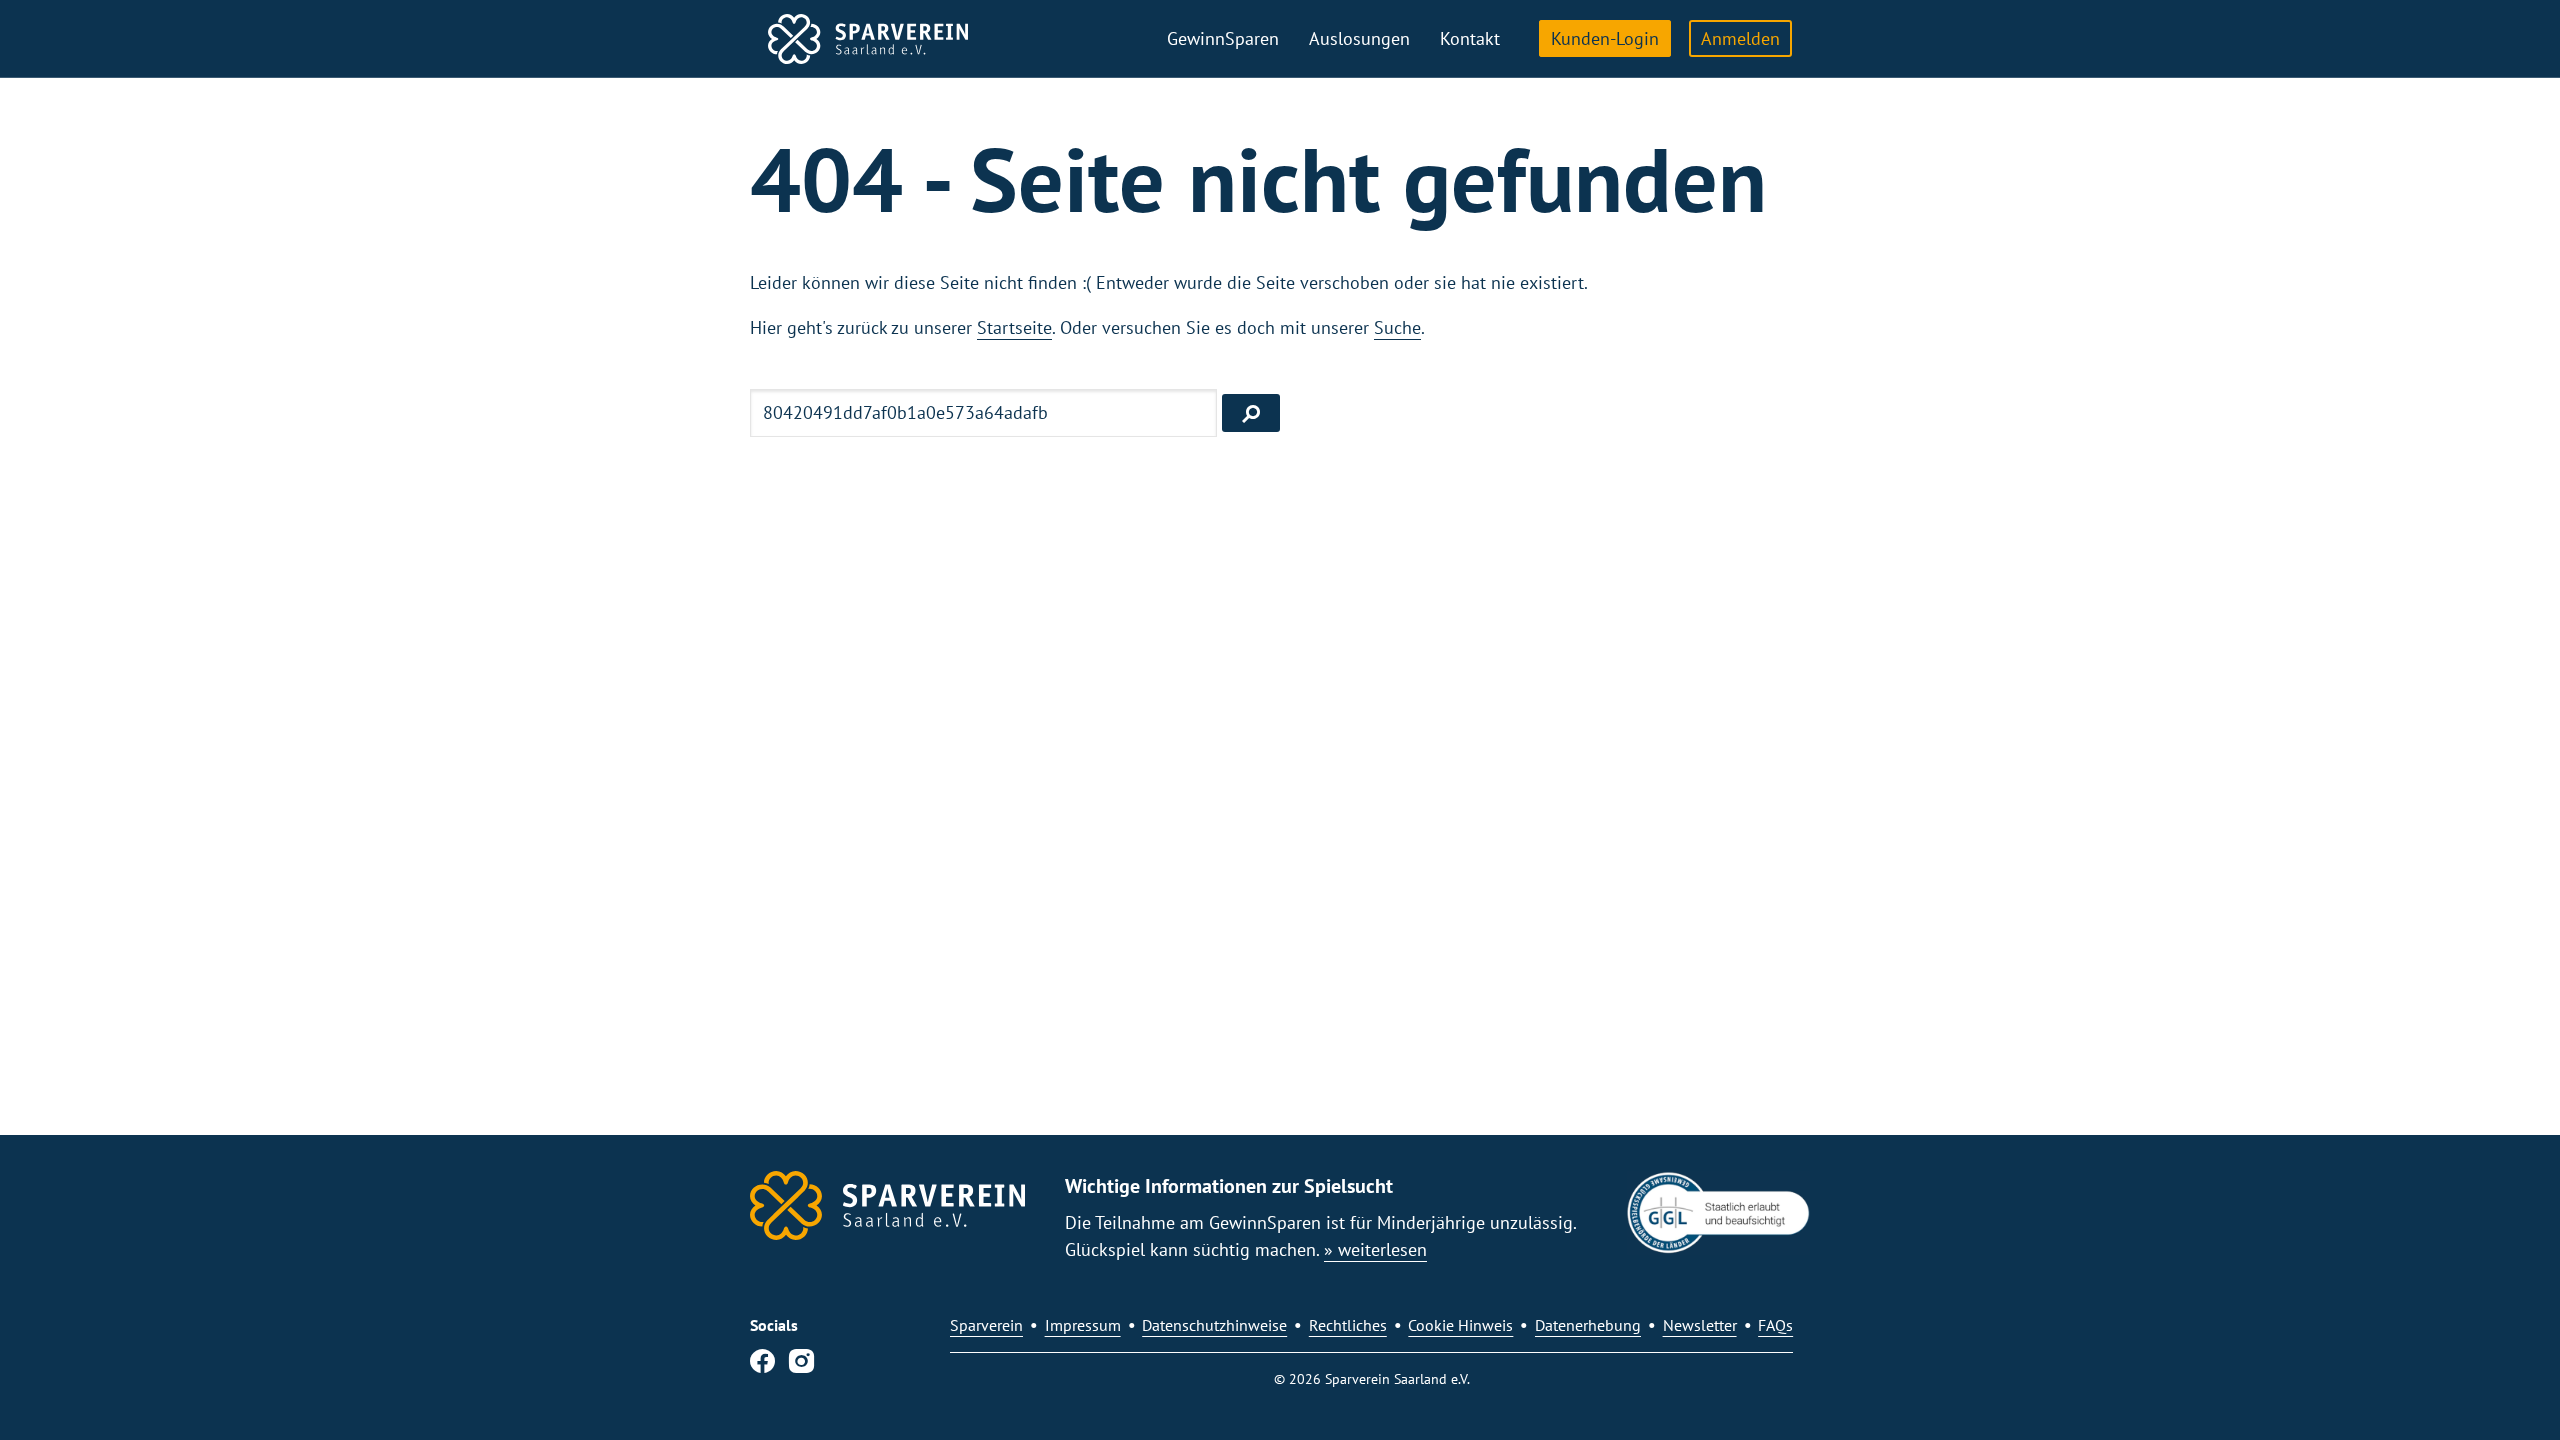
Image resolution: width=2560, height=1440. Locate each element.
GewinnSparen (1223, 38)
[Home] (868, 39)
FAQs (1775, 1325)
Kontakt (1470, 38)
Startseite (1014, 327)
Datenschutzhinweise (1214, 1325)
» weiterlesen (1375, 1249)
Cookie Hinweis (1460, 1325)
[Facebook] (762, 1365)
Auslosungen (1359, 38)
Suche (1397, 327)
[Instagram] (801, 1365)
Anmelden (1740, 38)
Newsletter (1700, 1325)
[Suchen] (1251, 413)
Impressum (1083, 1325)
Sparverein (986, 1325)
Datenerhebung (1588, 1325)
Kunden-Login (1605, 38)
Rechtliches (1348, 1325)
